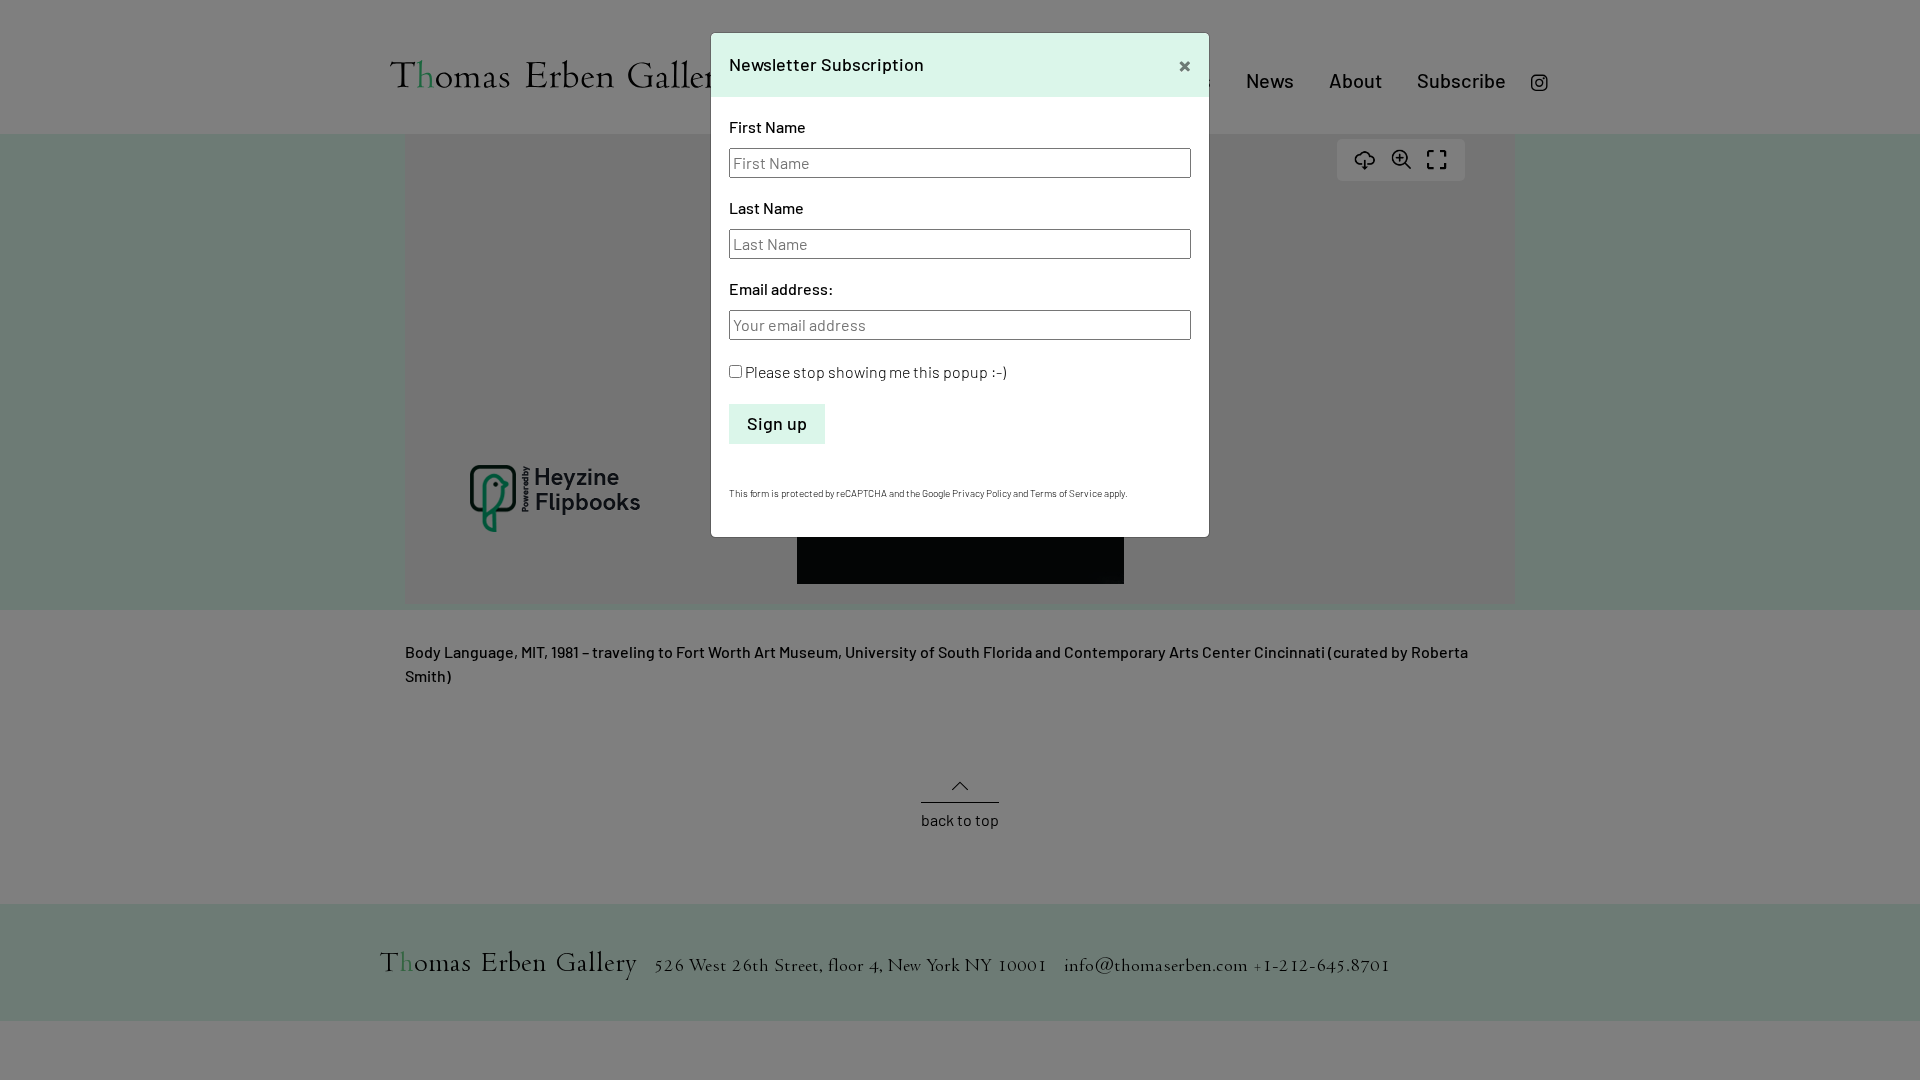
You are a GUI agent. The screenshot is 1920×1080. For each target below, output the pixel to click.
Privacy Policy (981, 493)
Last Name (766, 207)
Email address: (781, 288)
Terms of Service (1066, 493)
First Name (767, 126)
